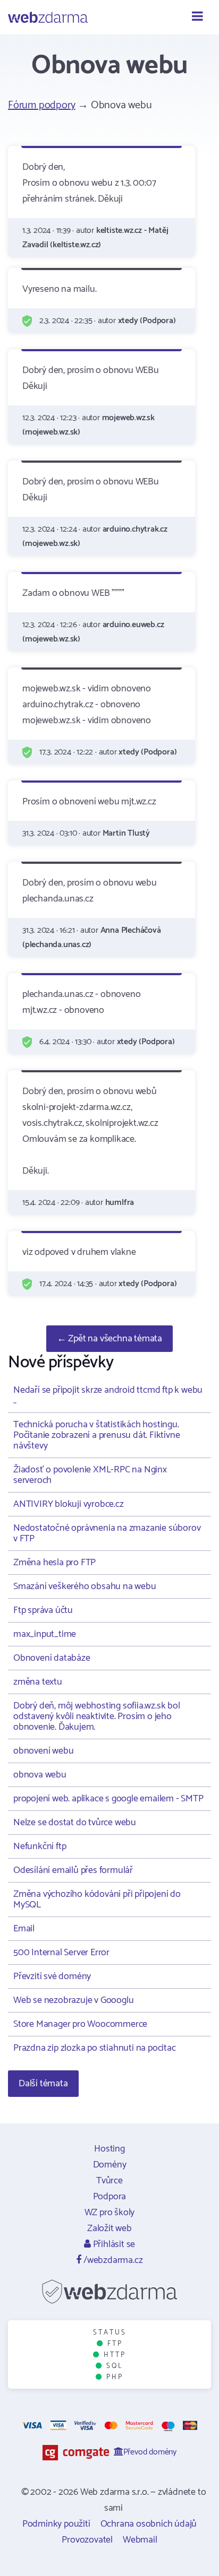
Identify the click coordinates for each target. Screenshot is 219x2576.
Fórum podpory (41, 105)
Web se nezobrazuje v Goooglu (73, 2000)
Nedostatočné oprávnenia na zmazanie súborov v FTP (107, 1533)
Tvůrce (109, 2181)
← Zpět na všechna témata (109, 1339)
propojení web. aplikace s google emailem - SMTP (108, 1799)
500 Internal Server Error (61, 1953)
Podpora (110, 2197)
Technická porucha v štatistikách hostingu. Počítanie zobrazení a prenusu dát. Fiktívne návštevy (96, 1435)
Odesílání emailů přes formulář (73, 1870)
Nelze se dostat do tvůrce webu (75, 1823)
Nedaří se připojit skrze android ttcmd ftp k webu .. (108, 1395)
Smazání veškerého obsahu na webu (85, 1586)
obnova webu (40, 1775)
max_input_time (45, 1634)
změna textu (38, 1682)
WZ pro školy (110, 2213)
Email (24, 1929)
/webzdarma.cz (112, 2260)
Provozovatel (87, 2540)
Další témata (43, 2084)
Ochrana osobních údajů (149, 2524)
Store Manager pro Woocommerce (80, 2024)
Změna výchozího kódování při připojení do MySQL (97, 1900)
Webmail (140, 2540)
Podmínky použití (56, 2524)
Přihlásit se (113, 2244)
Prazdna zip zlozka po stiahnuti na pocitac (95, 2048)
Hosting (109, 2149)
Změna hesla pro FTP (54, 1563)
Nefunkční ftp (40, 1846)
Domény (110, 2165)
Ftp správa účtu (43, 1610)
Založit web (109, 2228)
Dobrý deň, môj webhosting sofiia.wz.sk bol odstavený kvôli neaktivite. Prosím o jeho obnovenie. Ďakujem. (97, 1716)
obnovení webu (43, 1751)
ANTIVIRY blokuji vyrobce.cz (69, 1504)
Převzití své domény (52, 1976)
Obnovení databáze (52, 1658)
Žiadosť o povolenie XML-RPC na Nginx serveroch (90, 1475)
